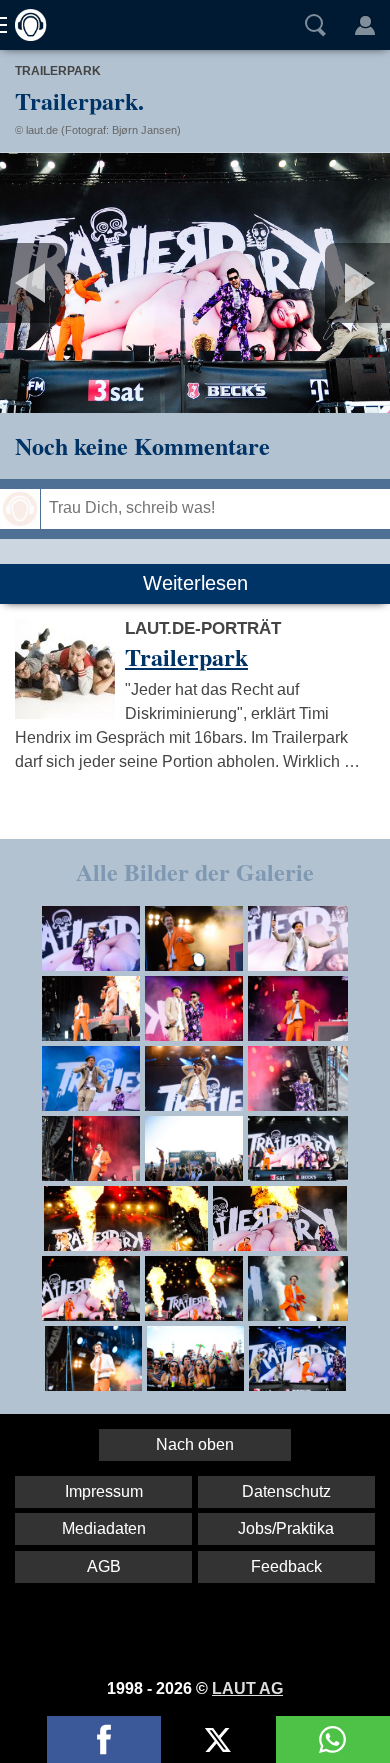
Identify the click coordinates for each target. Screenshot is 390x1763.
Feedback (286, 1566)
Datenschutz (286, 1491)
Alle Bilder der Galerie (195, 871)
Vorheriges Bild (64, 283)
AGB (104, 1566)
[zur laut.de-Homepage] (25, 25)
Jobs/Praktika (286, 1528)
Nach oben (195, 1444)
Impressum (104, 1491)
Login (365, 25)
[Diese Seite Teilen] (104, 1739)
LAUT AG (247, 1688)
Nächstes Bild (195, 283)
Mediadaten (104, 1528)
